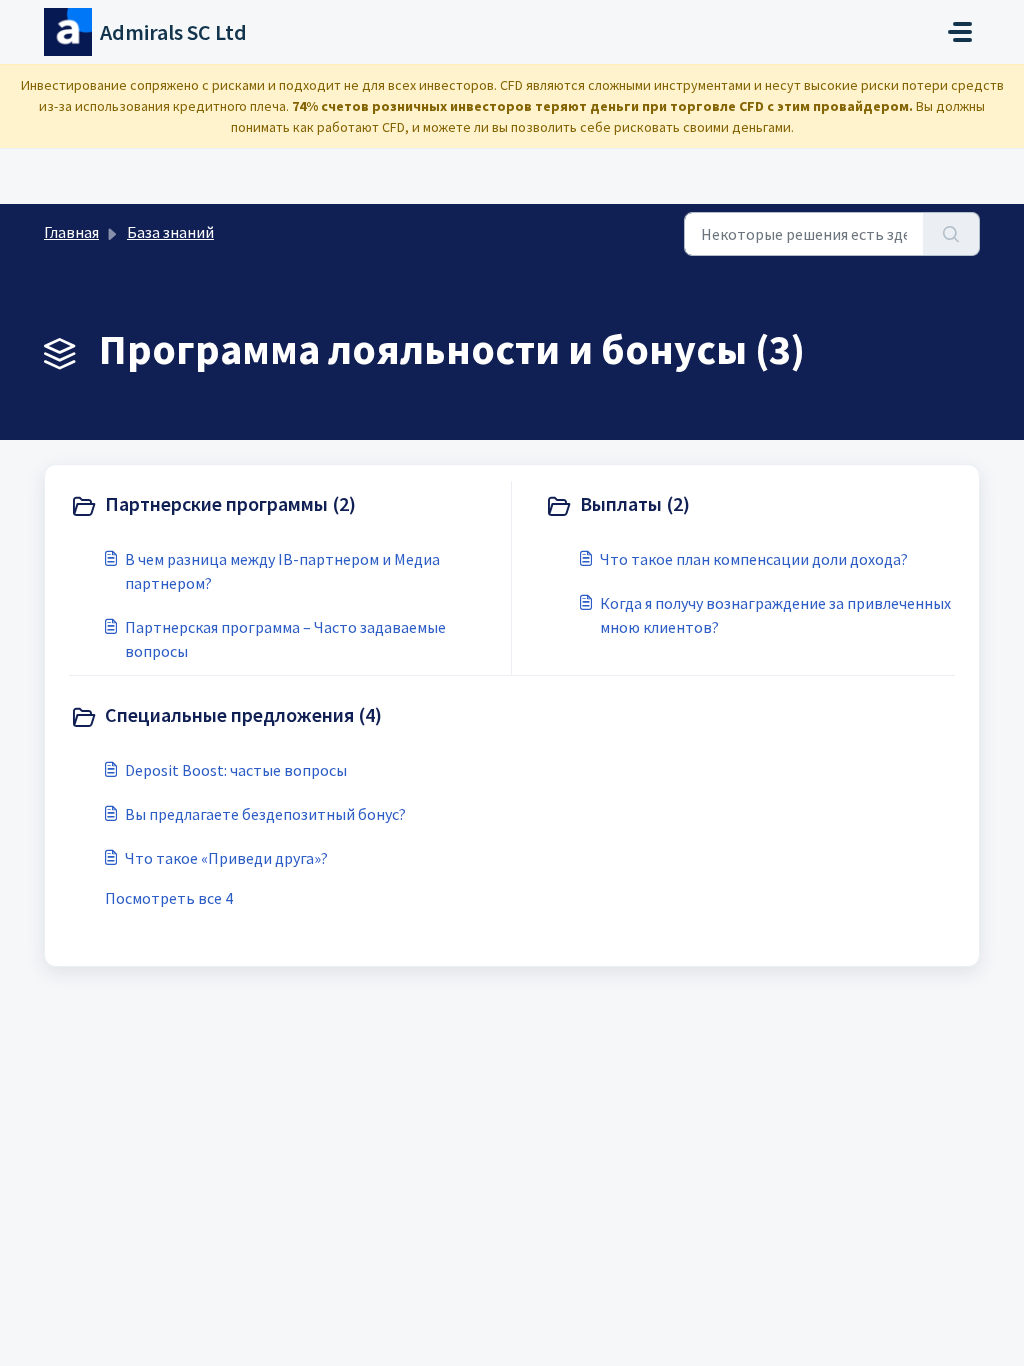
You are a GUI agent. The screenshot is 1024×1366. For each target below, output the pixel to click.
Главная (71, 232)
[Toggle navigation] (960, 32)
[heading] (286, 506)
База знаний (170, 232)
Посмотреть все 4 (169, 898)
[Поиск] (951, 234)
